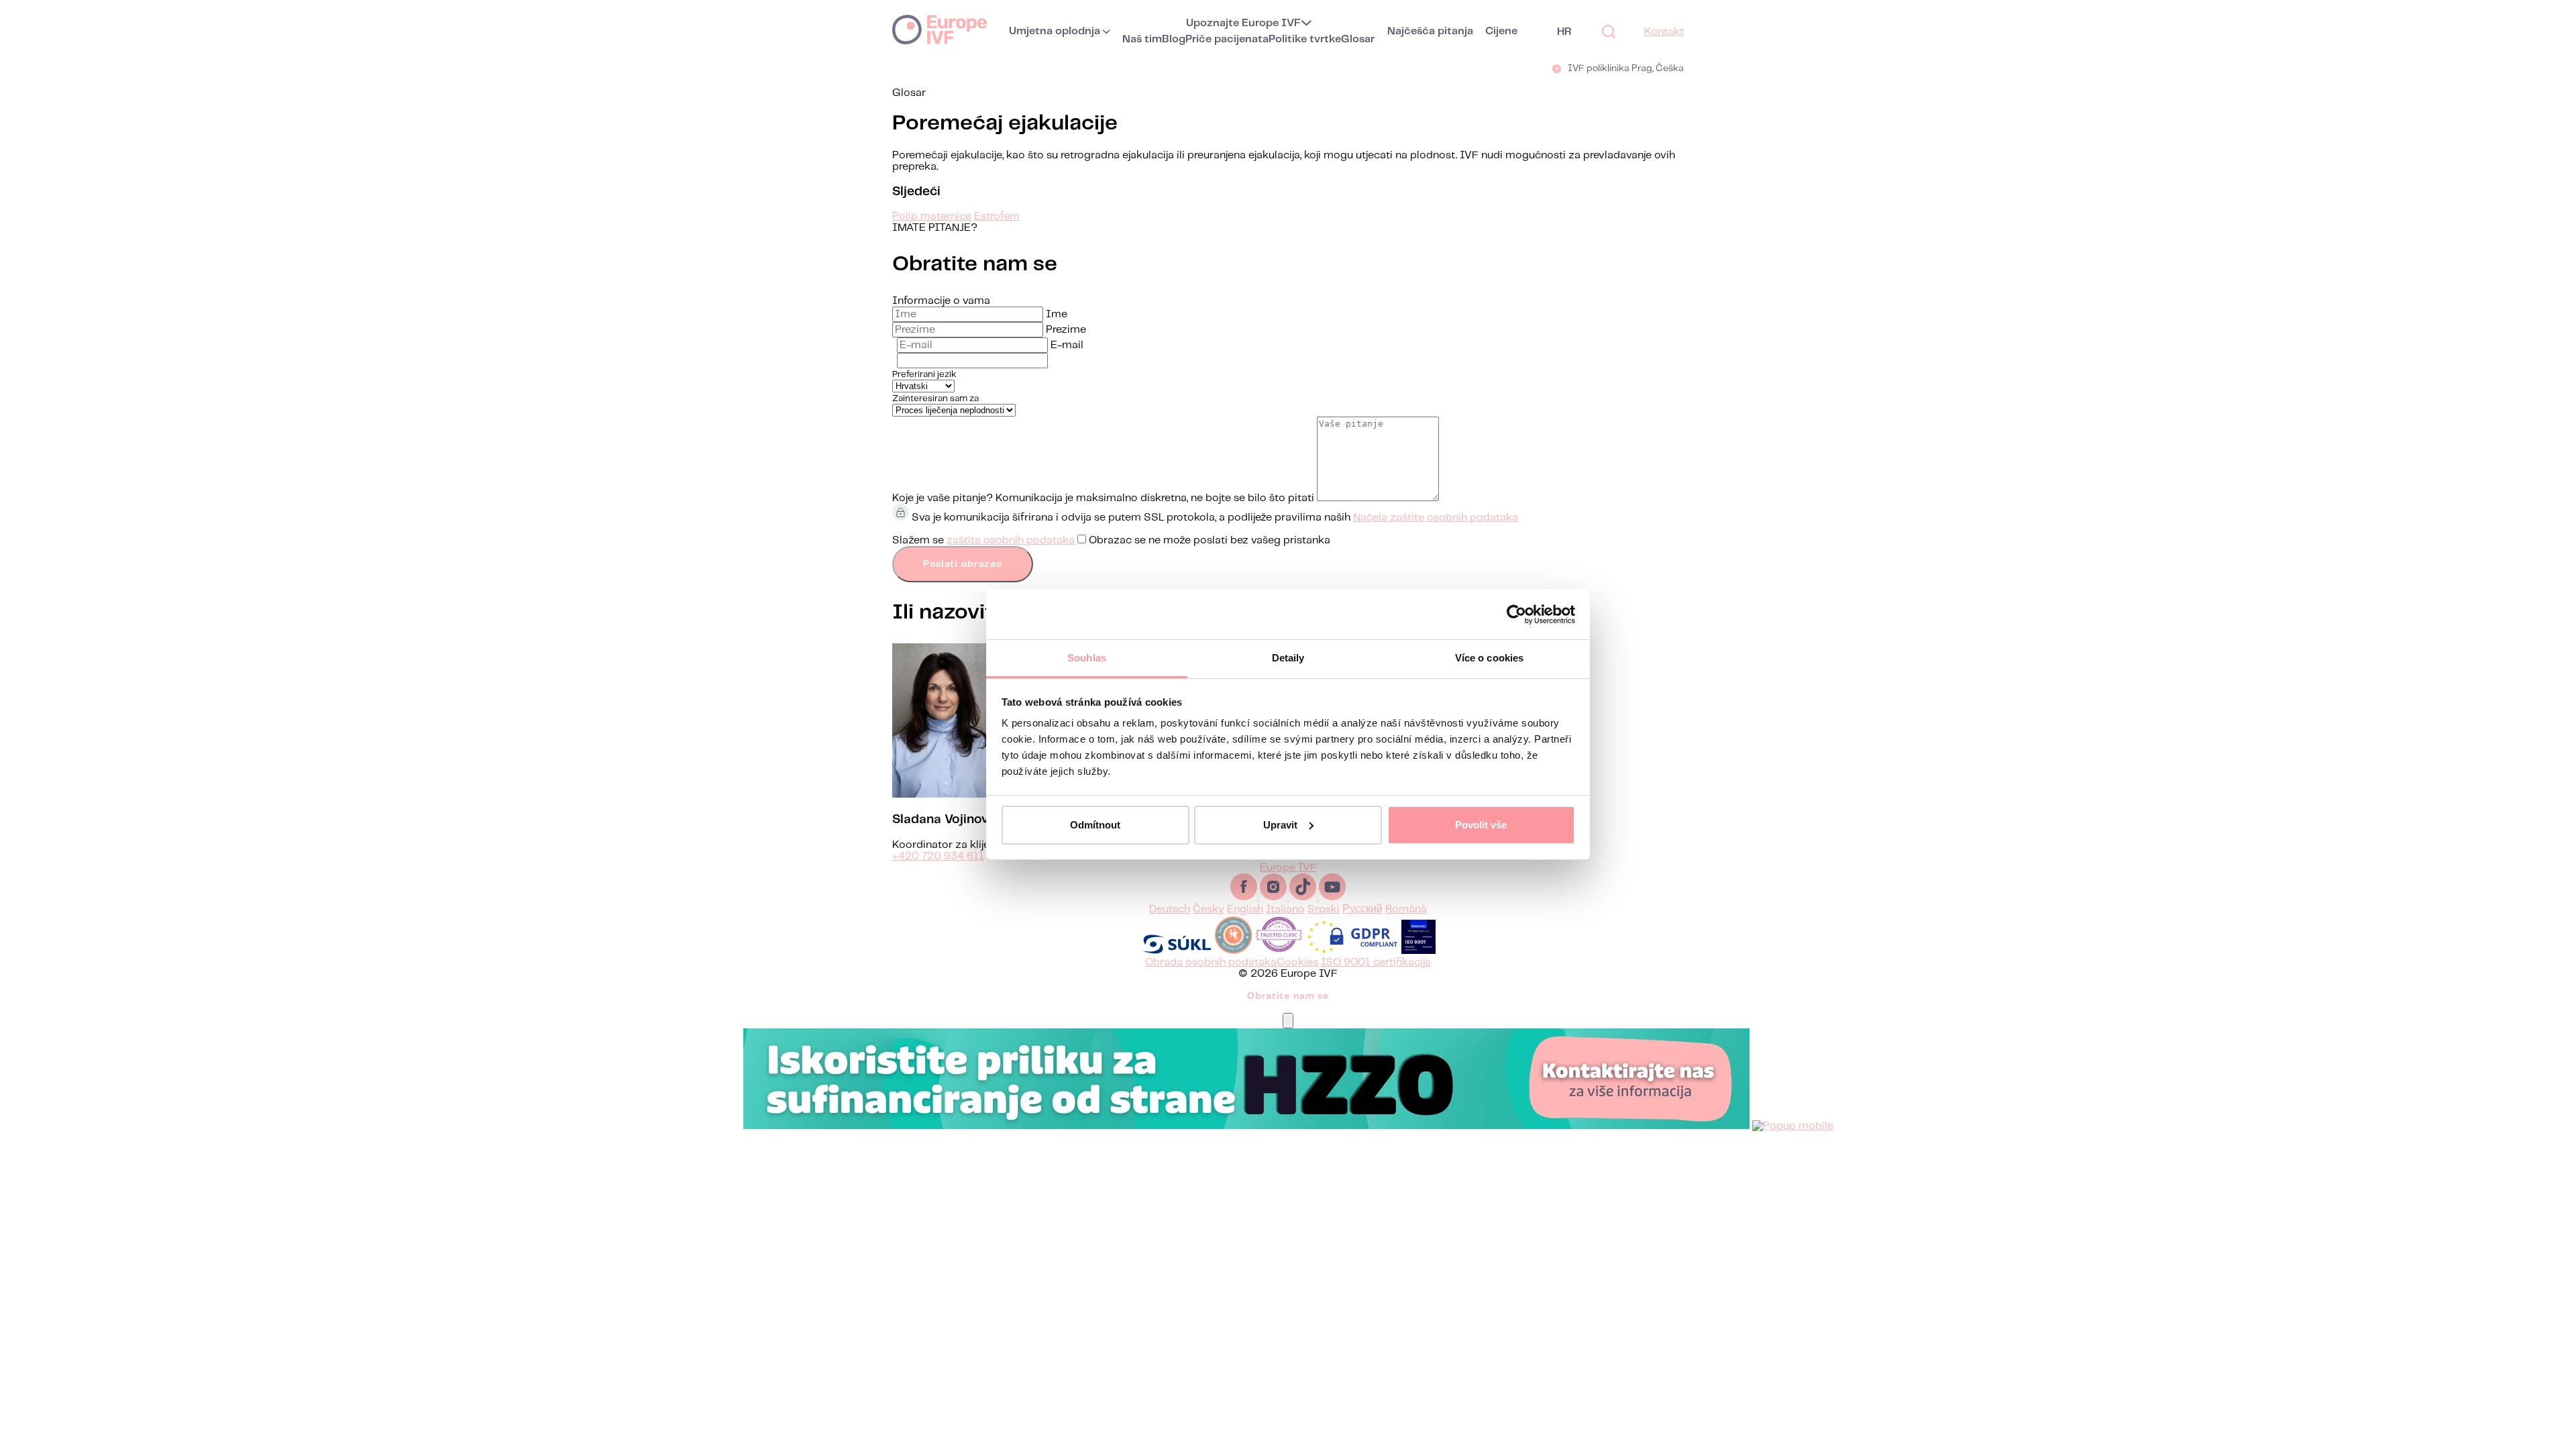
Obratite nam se (1288, 996)
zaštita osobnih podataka (1011, 540)
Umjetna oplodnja (1055, 31)
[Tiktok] (1304, 897)
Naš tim (1142, 39)
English (1245, 909)
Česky (1209, 909)
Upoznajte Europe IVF (1243, 23)
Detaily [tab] (1288, 658)
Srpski (1324, 909)
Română (1406, 909)
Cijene (1501, 31)
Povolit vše (1481, 825)
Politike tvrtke (1305, 39)
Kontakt (1664, 32)
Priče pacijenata (1227, 39)
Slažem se (1111, 540)
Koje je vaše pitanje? (943, 498)
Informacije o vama (941, 301)
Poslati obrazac (963, 564)
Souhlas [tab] (1087, 658)
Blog (1174, 39)
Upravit (1280, 825)
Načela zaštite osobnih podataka (1436, 518)
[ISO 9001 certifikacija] (1418, 951)
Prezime (1066, 330)
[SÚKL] (1177, 951)
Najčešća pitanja (1430, 31)
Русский (1362, 909)
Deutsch (1170, 909)
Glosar (1358, 39)
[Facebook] (1245, 897)
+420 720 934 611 (938, 856)
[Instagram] (1275, 897)
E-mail (1067, 345)
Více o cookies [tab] (1489, 658)
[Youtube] (1332, 897)
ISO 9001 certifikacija (1376, 962)
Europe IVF (940, 29)
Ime (1057, 314)
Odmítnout (1095, 825)
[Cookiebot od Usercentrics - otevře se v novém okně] (1516, 614)
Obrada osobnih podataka (1211, 962)
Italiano (1285, 909)
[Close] (1288, 1021)
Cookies (1297, 962)
